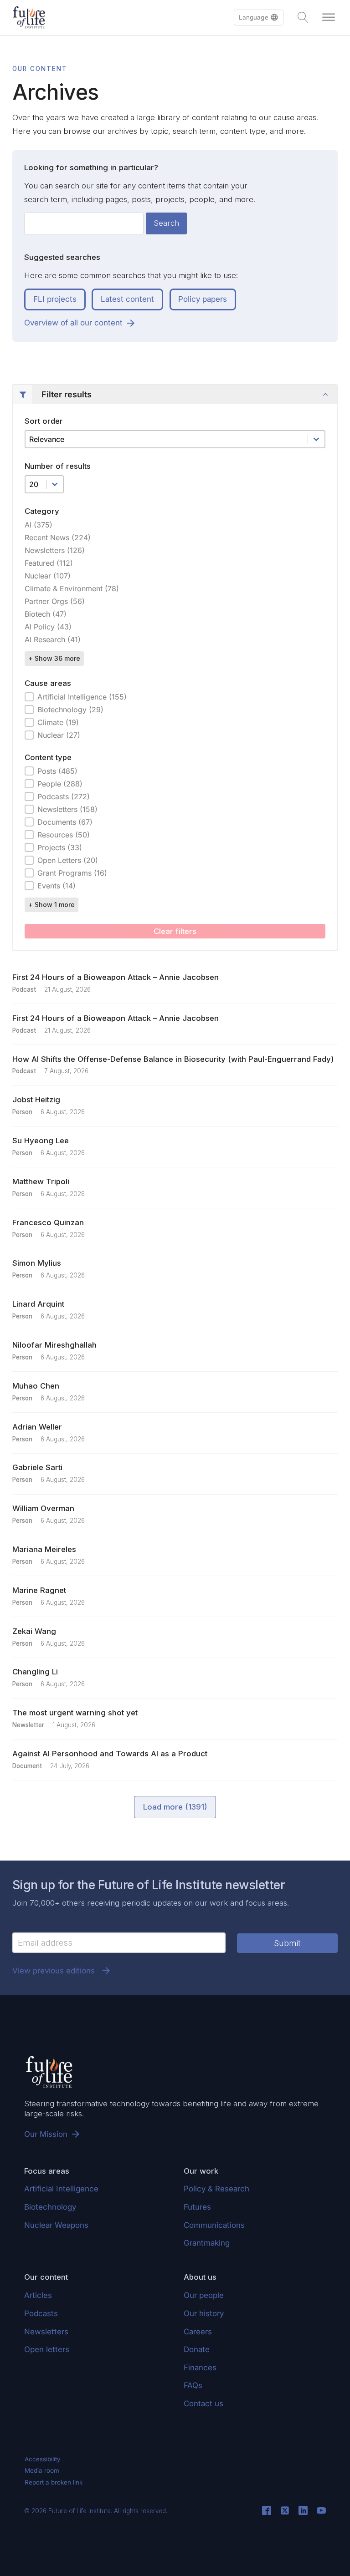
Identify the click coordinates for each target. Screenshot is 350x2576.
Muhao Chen (36, 1386)
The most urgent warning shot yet (75, 1713)
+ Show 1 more (51, 905)
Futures (197, 2207)
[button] (259, 18)
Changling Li (35, 1672)
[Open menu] (329, 17)
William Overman (43, 1508)
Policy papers (203, 299)
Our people (204, 2295)
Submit (287, 1943)
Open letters (47, 2349)
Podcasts (41, 2313)
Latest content (127, 299)
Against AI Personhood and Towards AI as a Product (110, 1754)
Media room (42, 2470)
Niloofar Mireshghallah (54, 1345)
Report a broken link (54, 2482)
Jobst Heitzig (36, 1100)
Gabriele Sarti (37, 1467)
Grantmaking (207, 2243)
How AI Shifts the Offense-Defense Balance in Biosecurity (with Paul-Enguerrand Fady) (173, 1059)
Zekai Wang (34, 1631)
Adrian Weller (37, 1427)
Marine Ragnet (39, 1590)
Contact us (203, 2404)
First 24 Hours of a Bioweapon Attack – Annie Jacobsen (116, 977)
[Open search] (303, 17)
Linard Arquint (38, 1304)
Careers (198, 2332)
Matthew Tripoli (41, 1182)
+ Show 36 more (54, 658)
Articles (38, 2295)
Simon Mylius (37, 1263)
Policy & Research (216, 2189)
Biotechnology (50, 2207)
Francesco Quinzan (48, 1222)
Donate (197, 2349)
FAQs (193, 2385)
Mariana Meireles (44, 1549)
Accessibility (43, 2459)
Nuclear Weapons (56, 2225)
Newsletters (46, 2332)
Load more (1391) (175, 1807)
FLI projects (55, 299)
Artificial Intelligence (61, 2189)
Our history (204, 2313)
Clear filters (175, 931)
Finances (200, 2368)
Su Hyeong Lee (41, 1141)
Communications (214, 2225)
